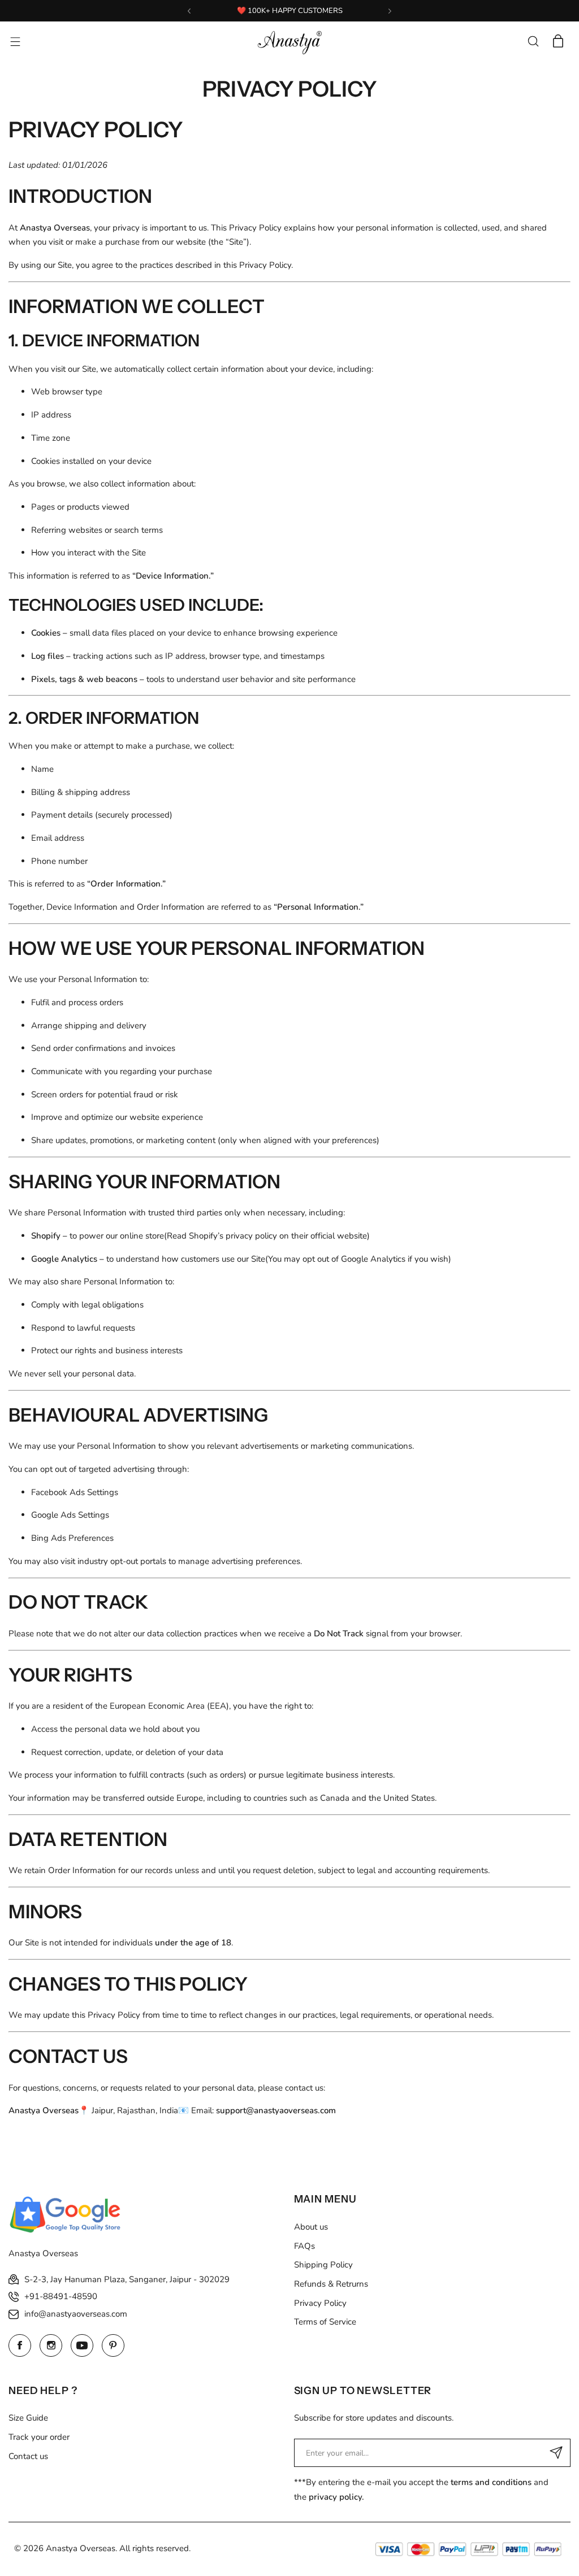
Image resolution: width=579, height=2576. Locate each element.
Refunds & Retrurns (331, 2284)
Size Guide (28, 2418)
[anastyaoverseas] (289, 41)
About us (311, 2227)
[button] (189, 11)
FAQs (304, 2246)
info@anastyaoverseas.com (76, 2314)
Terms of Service (325, 2322)
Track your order (39, 2437)
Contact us (28, 2456)
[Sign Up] (556, 2453)
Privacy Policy (320, 2303)
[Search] (533, 41)
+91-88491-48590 (61, 2296)
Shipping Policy (323, 2265)
